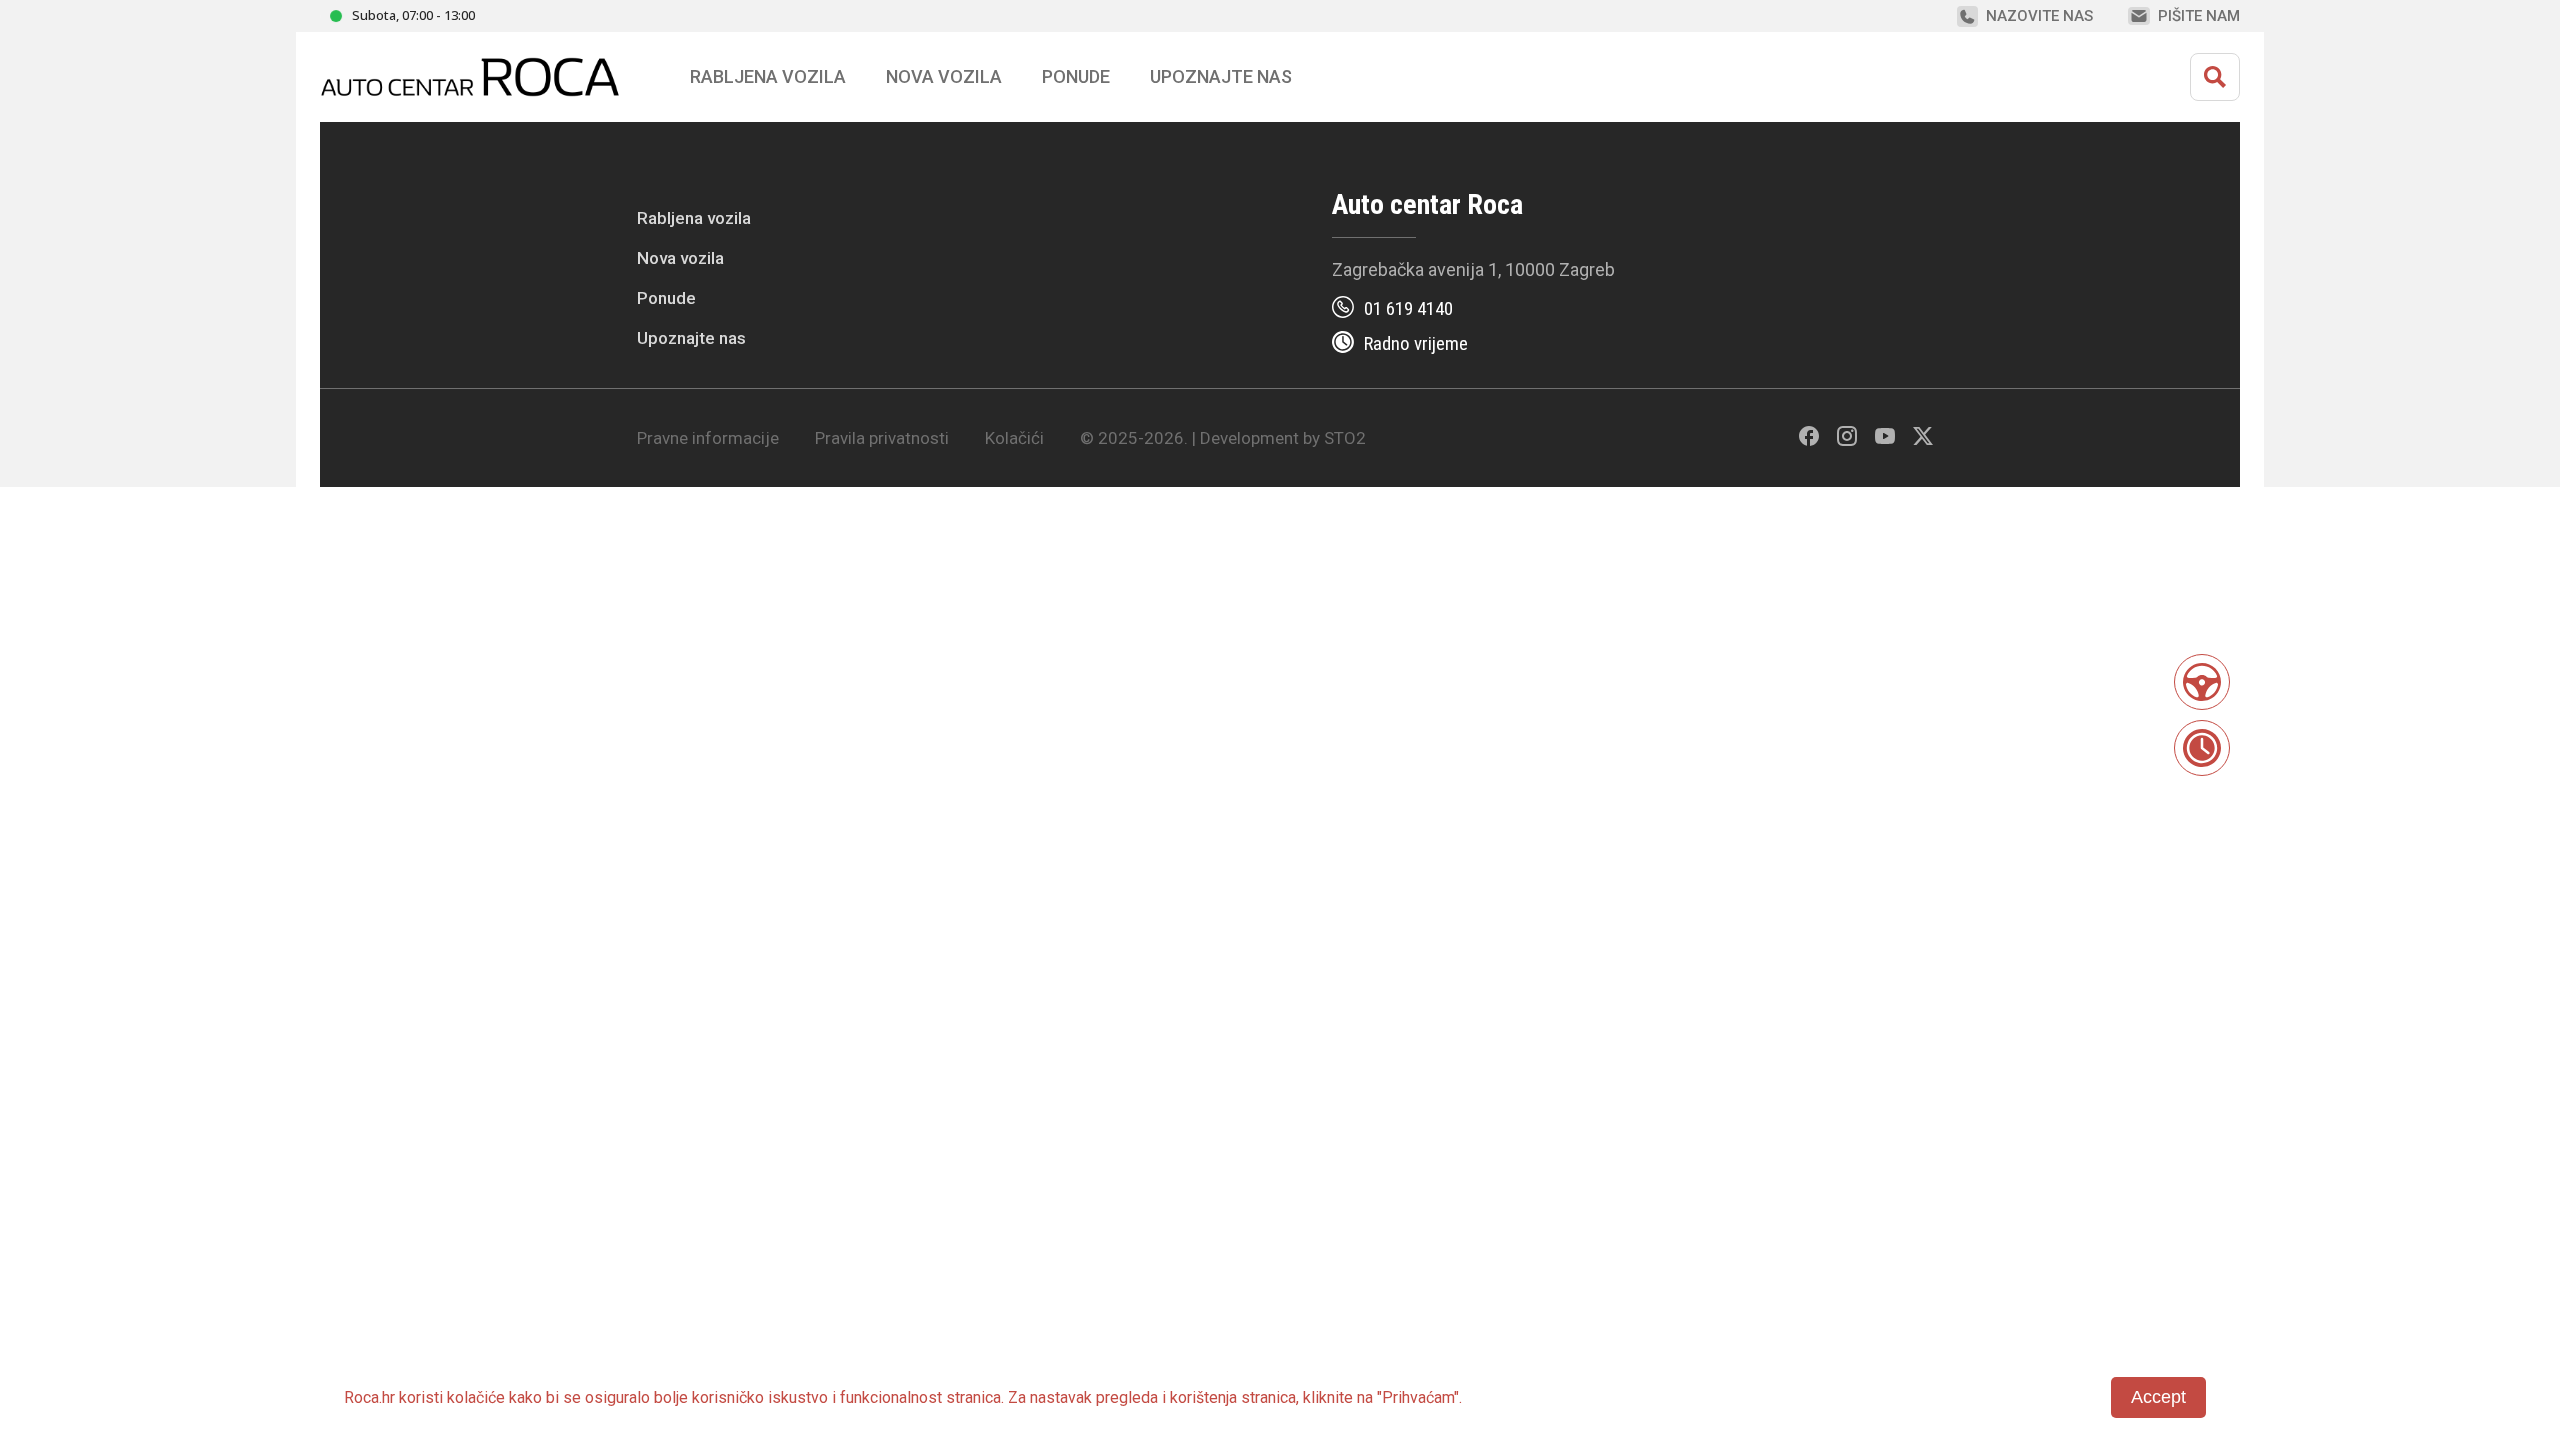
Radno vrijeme (1416, 343)
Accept (2158, 1397)
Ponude (666, 298)
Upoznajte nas (691, 338)
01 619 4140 (1408, 308)
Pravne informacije (708, 438)
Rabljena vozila (694, 218)
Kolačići (1014, 438)
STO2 (1345, 438)
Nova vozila (944, 76)
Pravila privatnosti (882, 438)
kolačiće (476, 1397)
